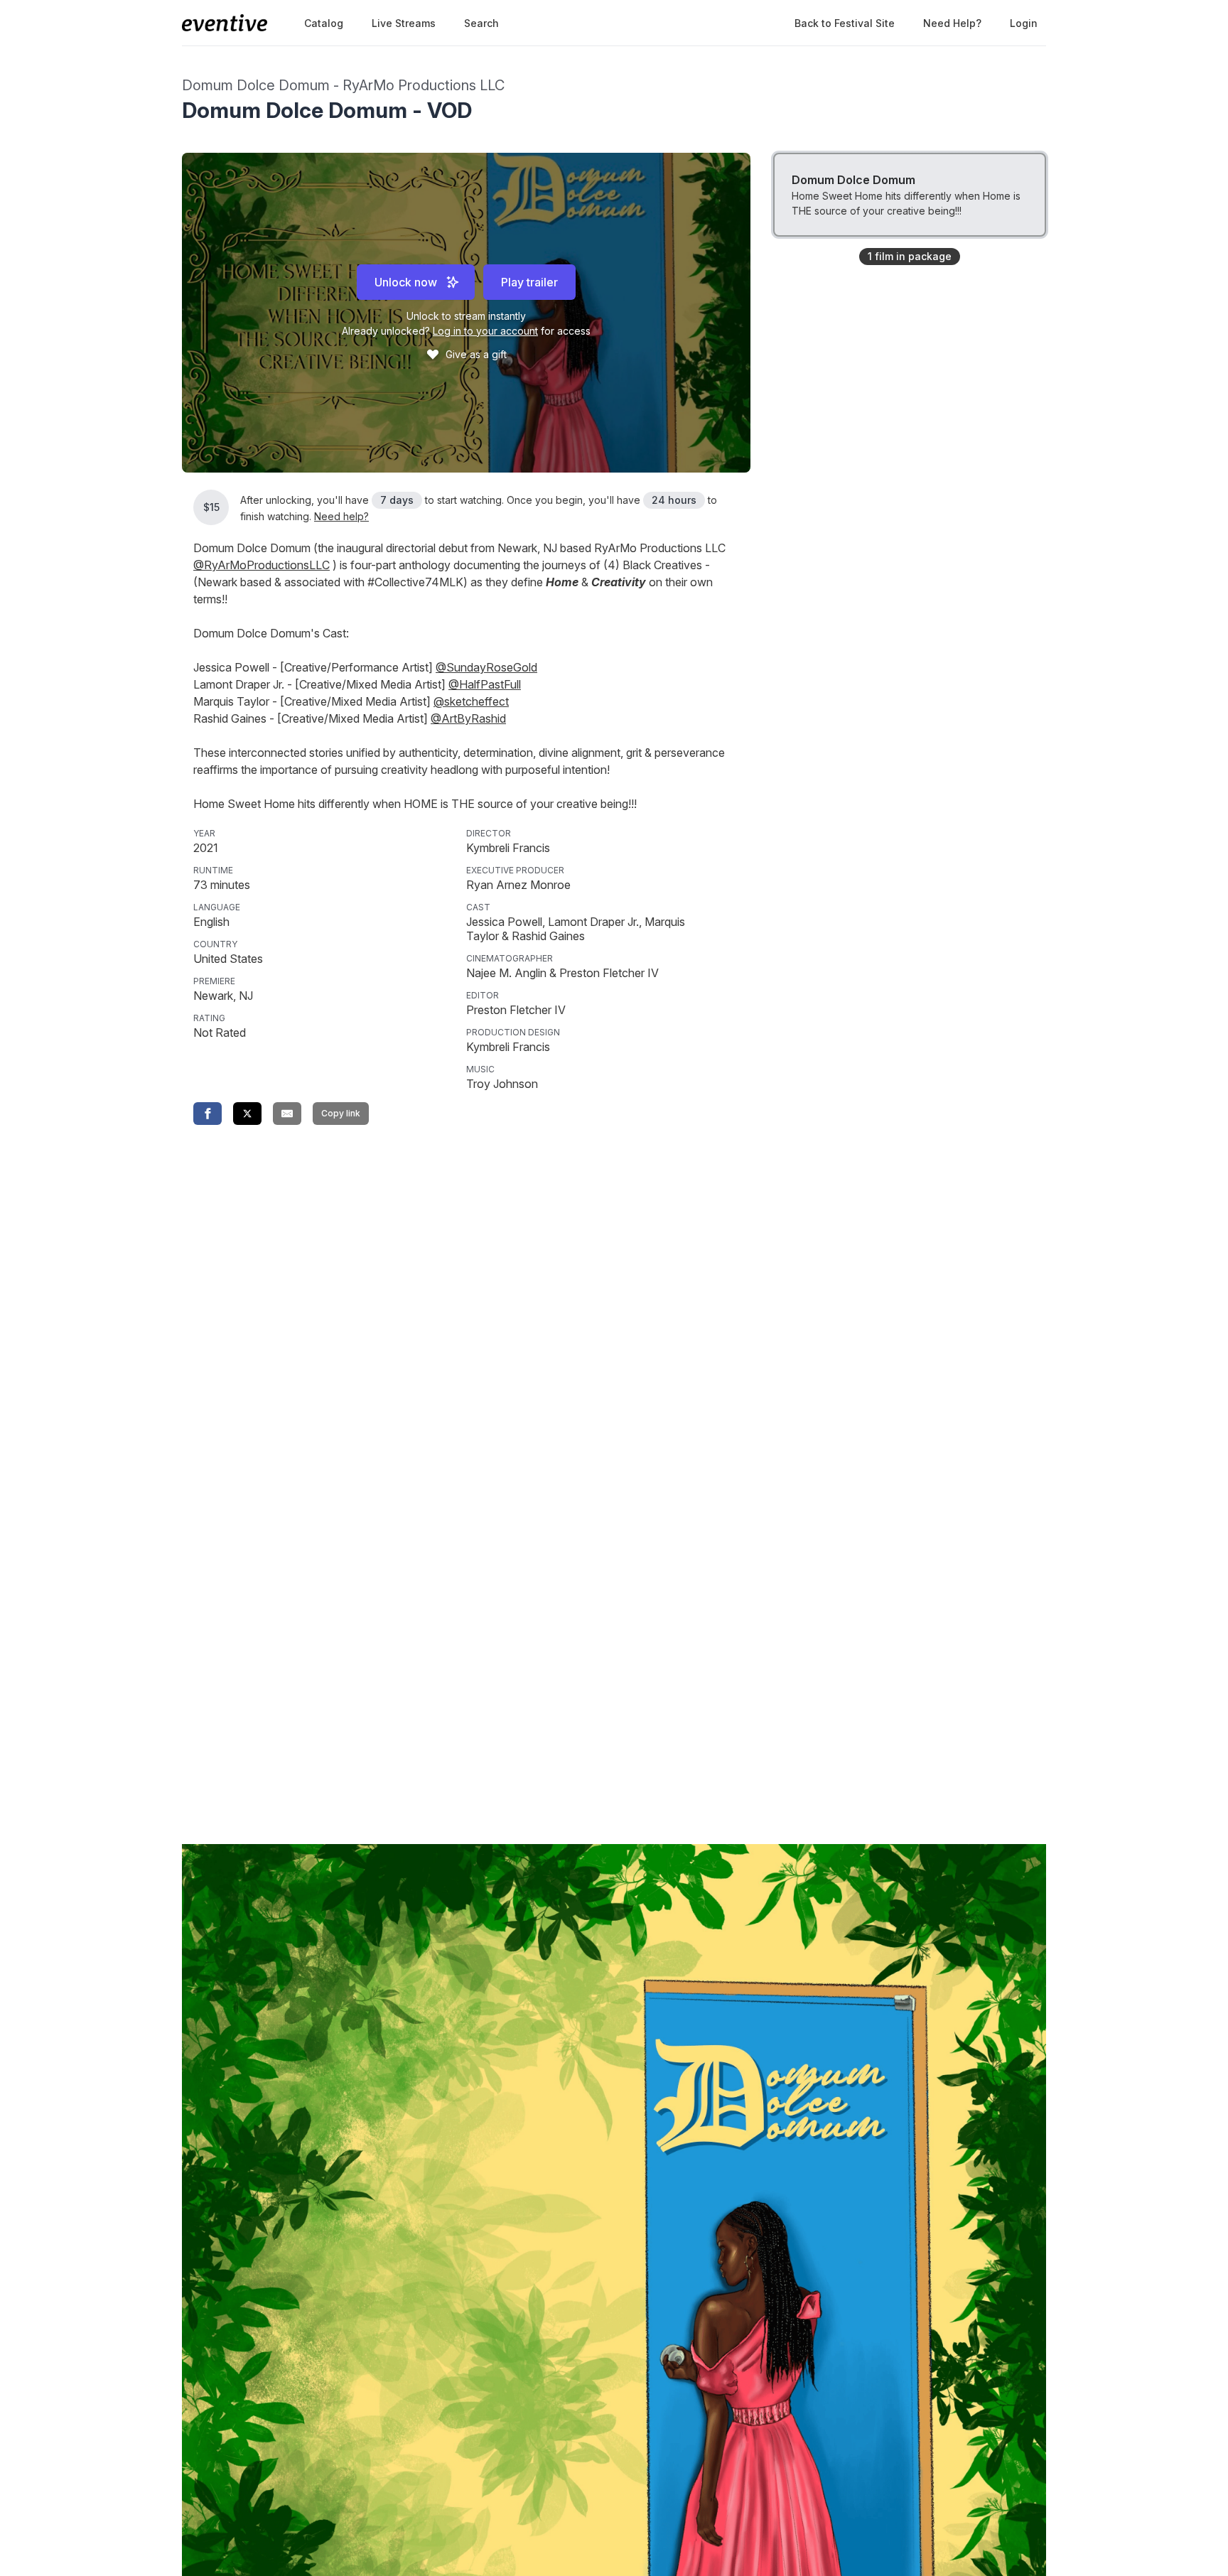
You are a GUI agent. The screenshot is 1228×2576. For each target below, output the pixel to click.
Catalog (324, 23)
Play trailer (529, 282)
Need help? (952, 23)
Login (1024, 23)
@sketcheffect (471, 701)
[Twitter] (247, 1114)
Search (481, 23)
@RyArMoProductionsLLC (262, 565)
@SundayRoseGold (486, 667)
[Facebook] (208, 1114)
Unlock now (406, 282)
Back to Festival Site (845, 23)
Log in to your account (485, 331)
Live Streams (404, 23)
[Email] (287, 1114)
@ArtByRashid (468, 718)
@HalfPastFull (485, 684)
